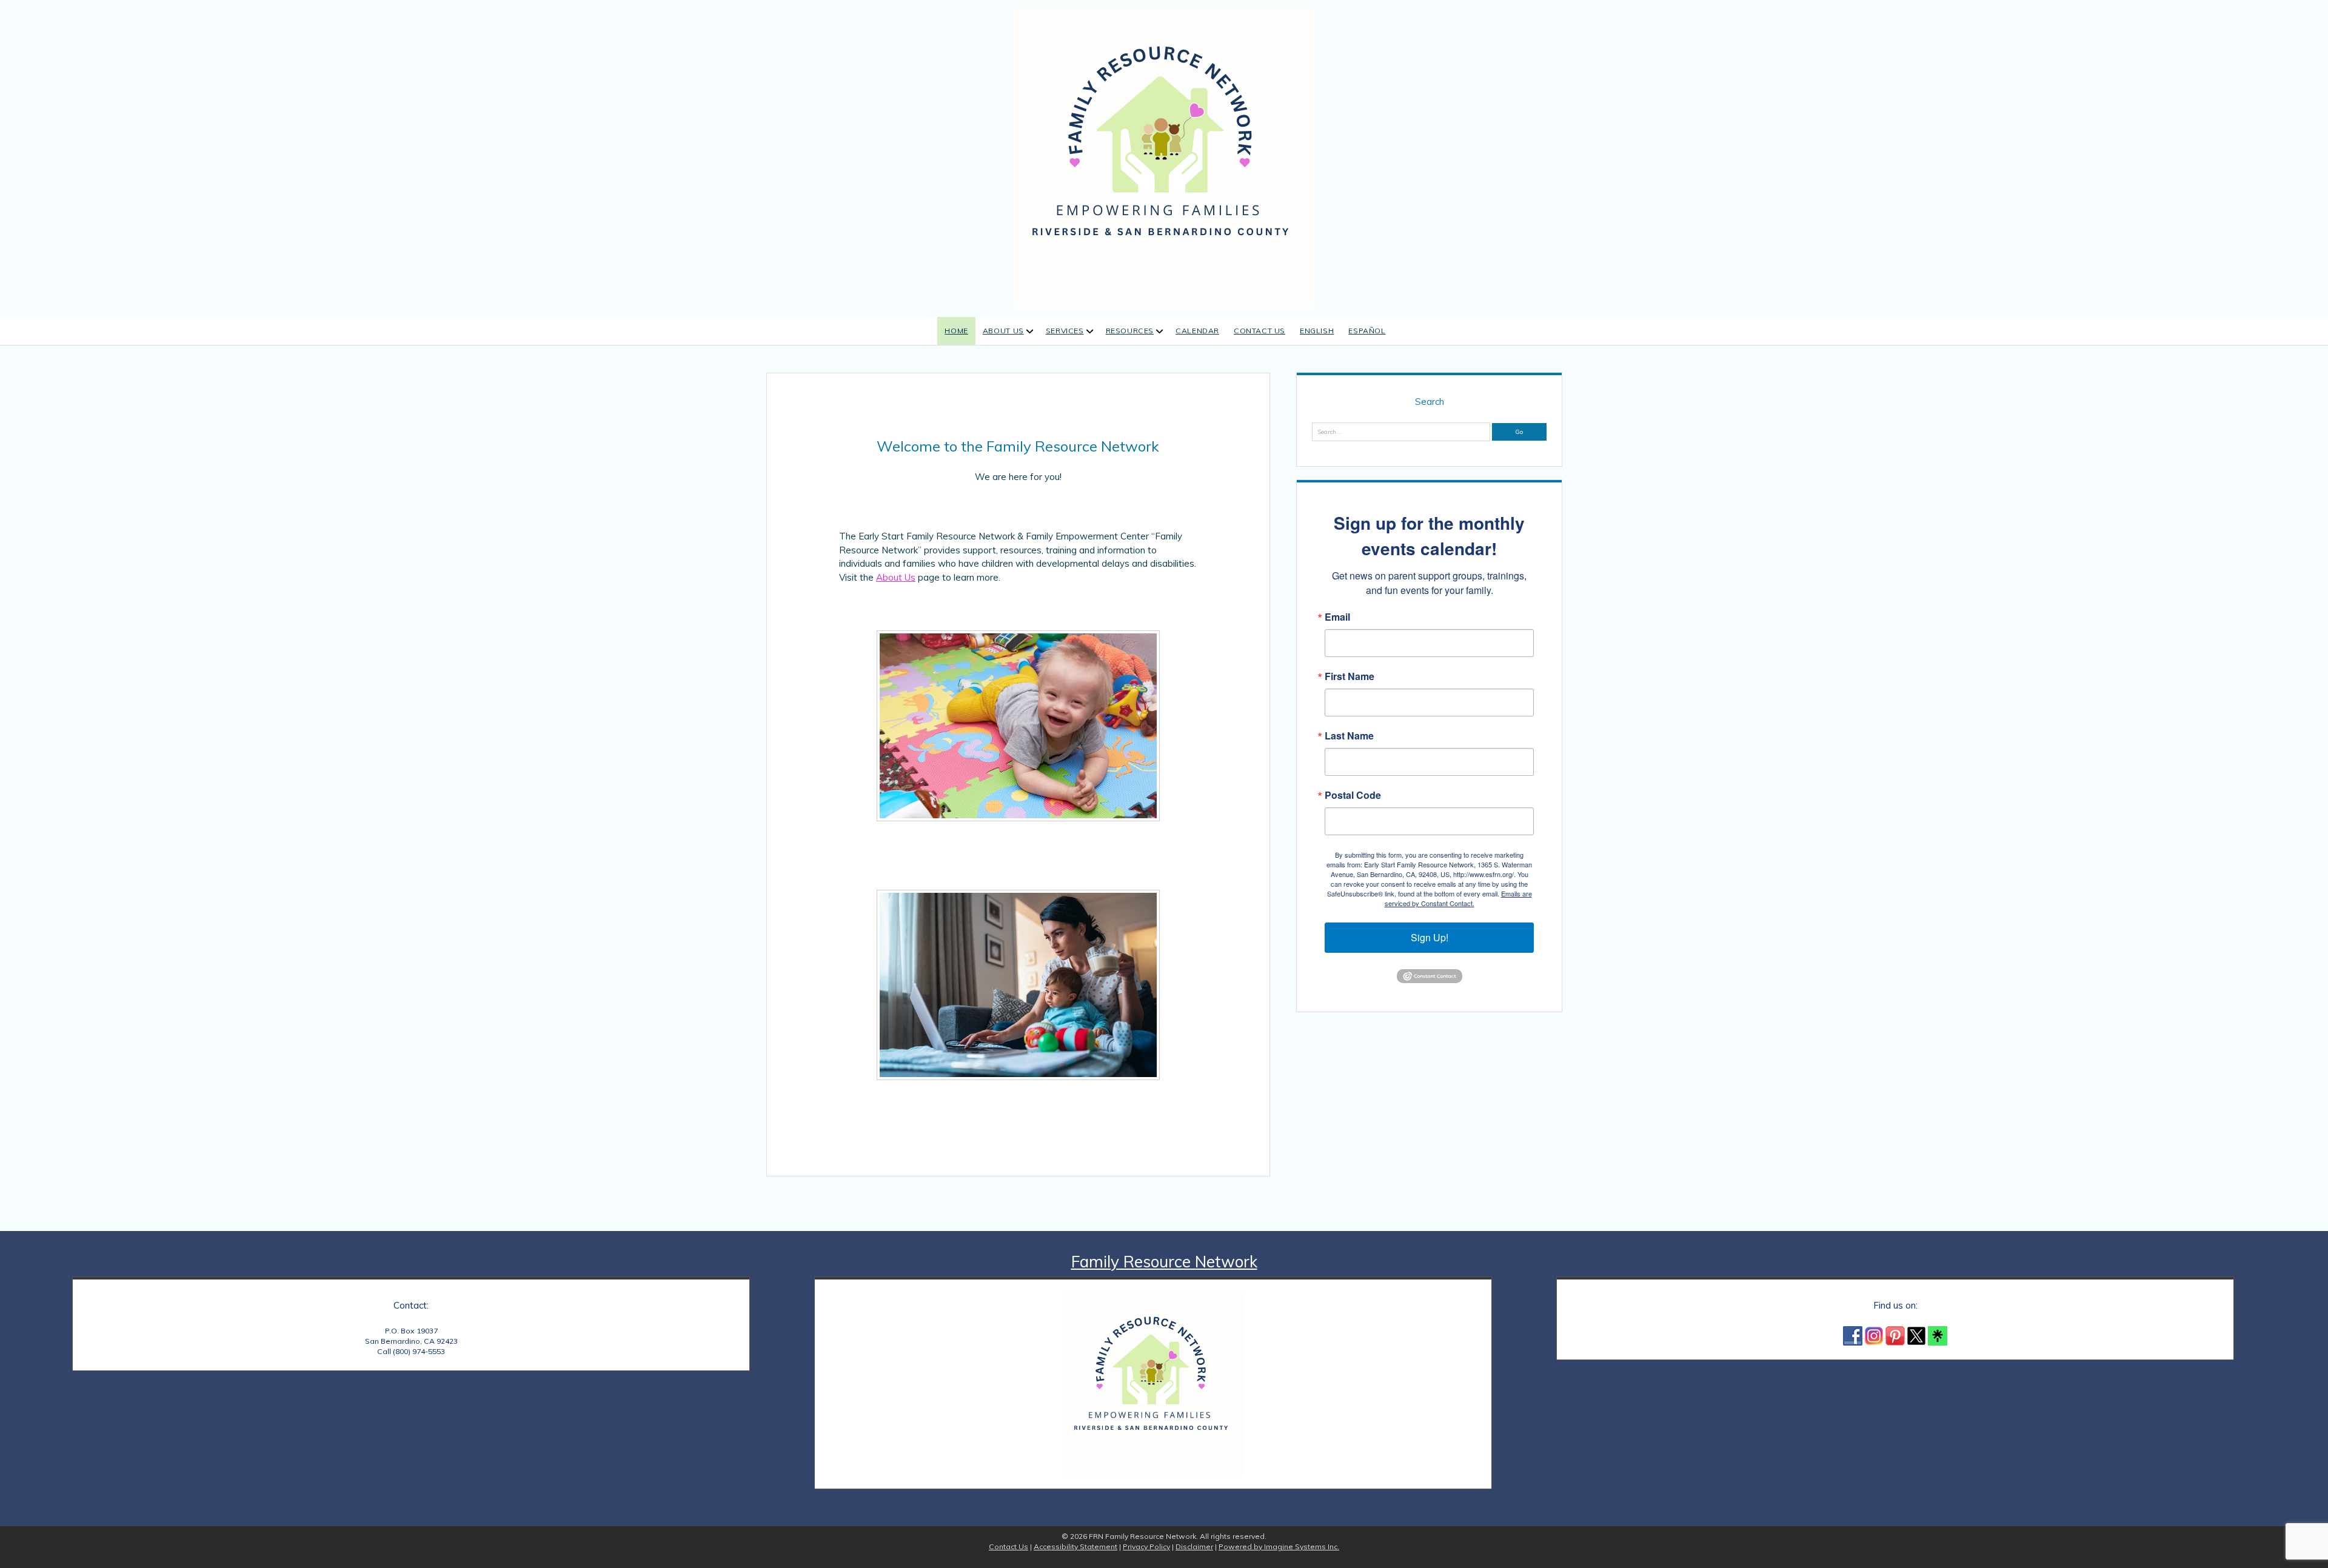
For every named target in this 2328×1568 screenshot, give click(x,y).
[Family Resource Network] (1164, 157)
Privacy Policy (1146, 1546)
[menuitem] (1317, 331)
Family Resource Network (1164, 1262)
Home (956, 331)
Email (1337, 617)
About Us (1003, 331)
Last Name (1349, 736)
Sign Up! (1430, 937)
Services (1065, 331)
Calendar (1197, 331)
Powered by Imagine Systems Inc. (1279, 1546)
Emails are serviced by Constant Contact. (1458, 898)
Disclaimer (1194, 1546)
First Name (1350, 676)
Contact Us (1259, 331)
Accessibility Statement (1075, 1546)
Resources (1130, 331)
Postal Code (1353, 795)
